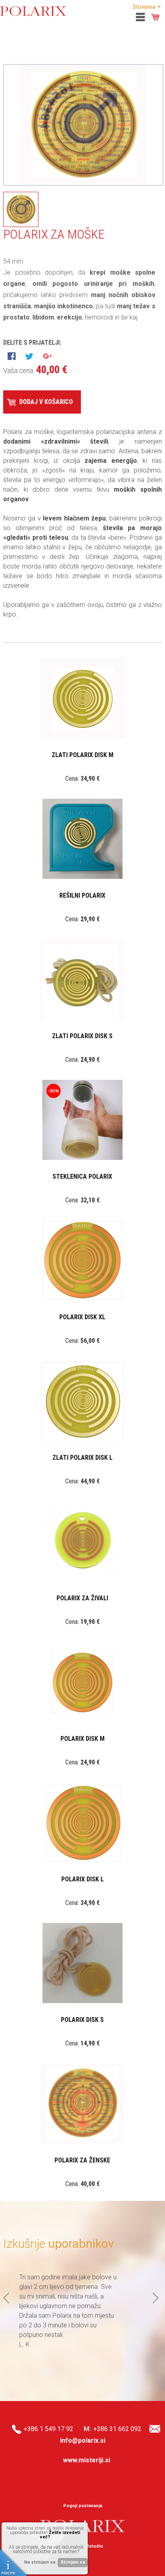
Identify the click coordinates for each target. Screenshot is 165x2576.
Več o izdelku (81, 709)
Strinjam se (73, 2562)
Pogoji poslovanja (83, 2506)
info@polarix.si (83, 2440)
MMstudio (92, 2546)
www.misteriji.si (87, 2460)
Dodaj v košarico (46, 402)
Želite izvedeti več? (60, 2535)
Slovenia (144, 7)
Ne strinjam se (40, 2562)
